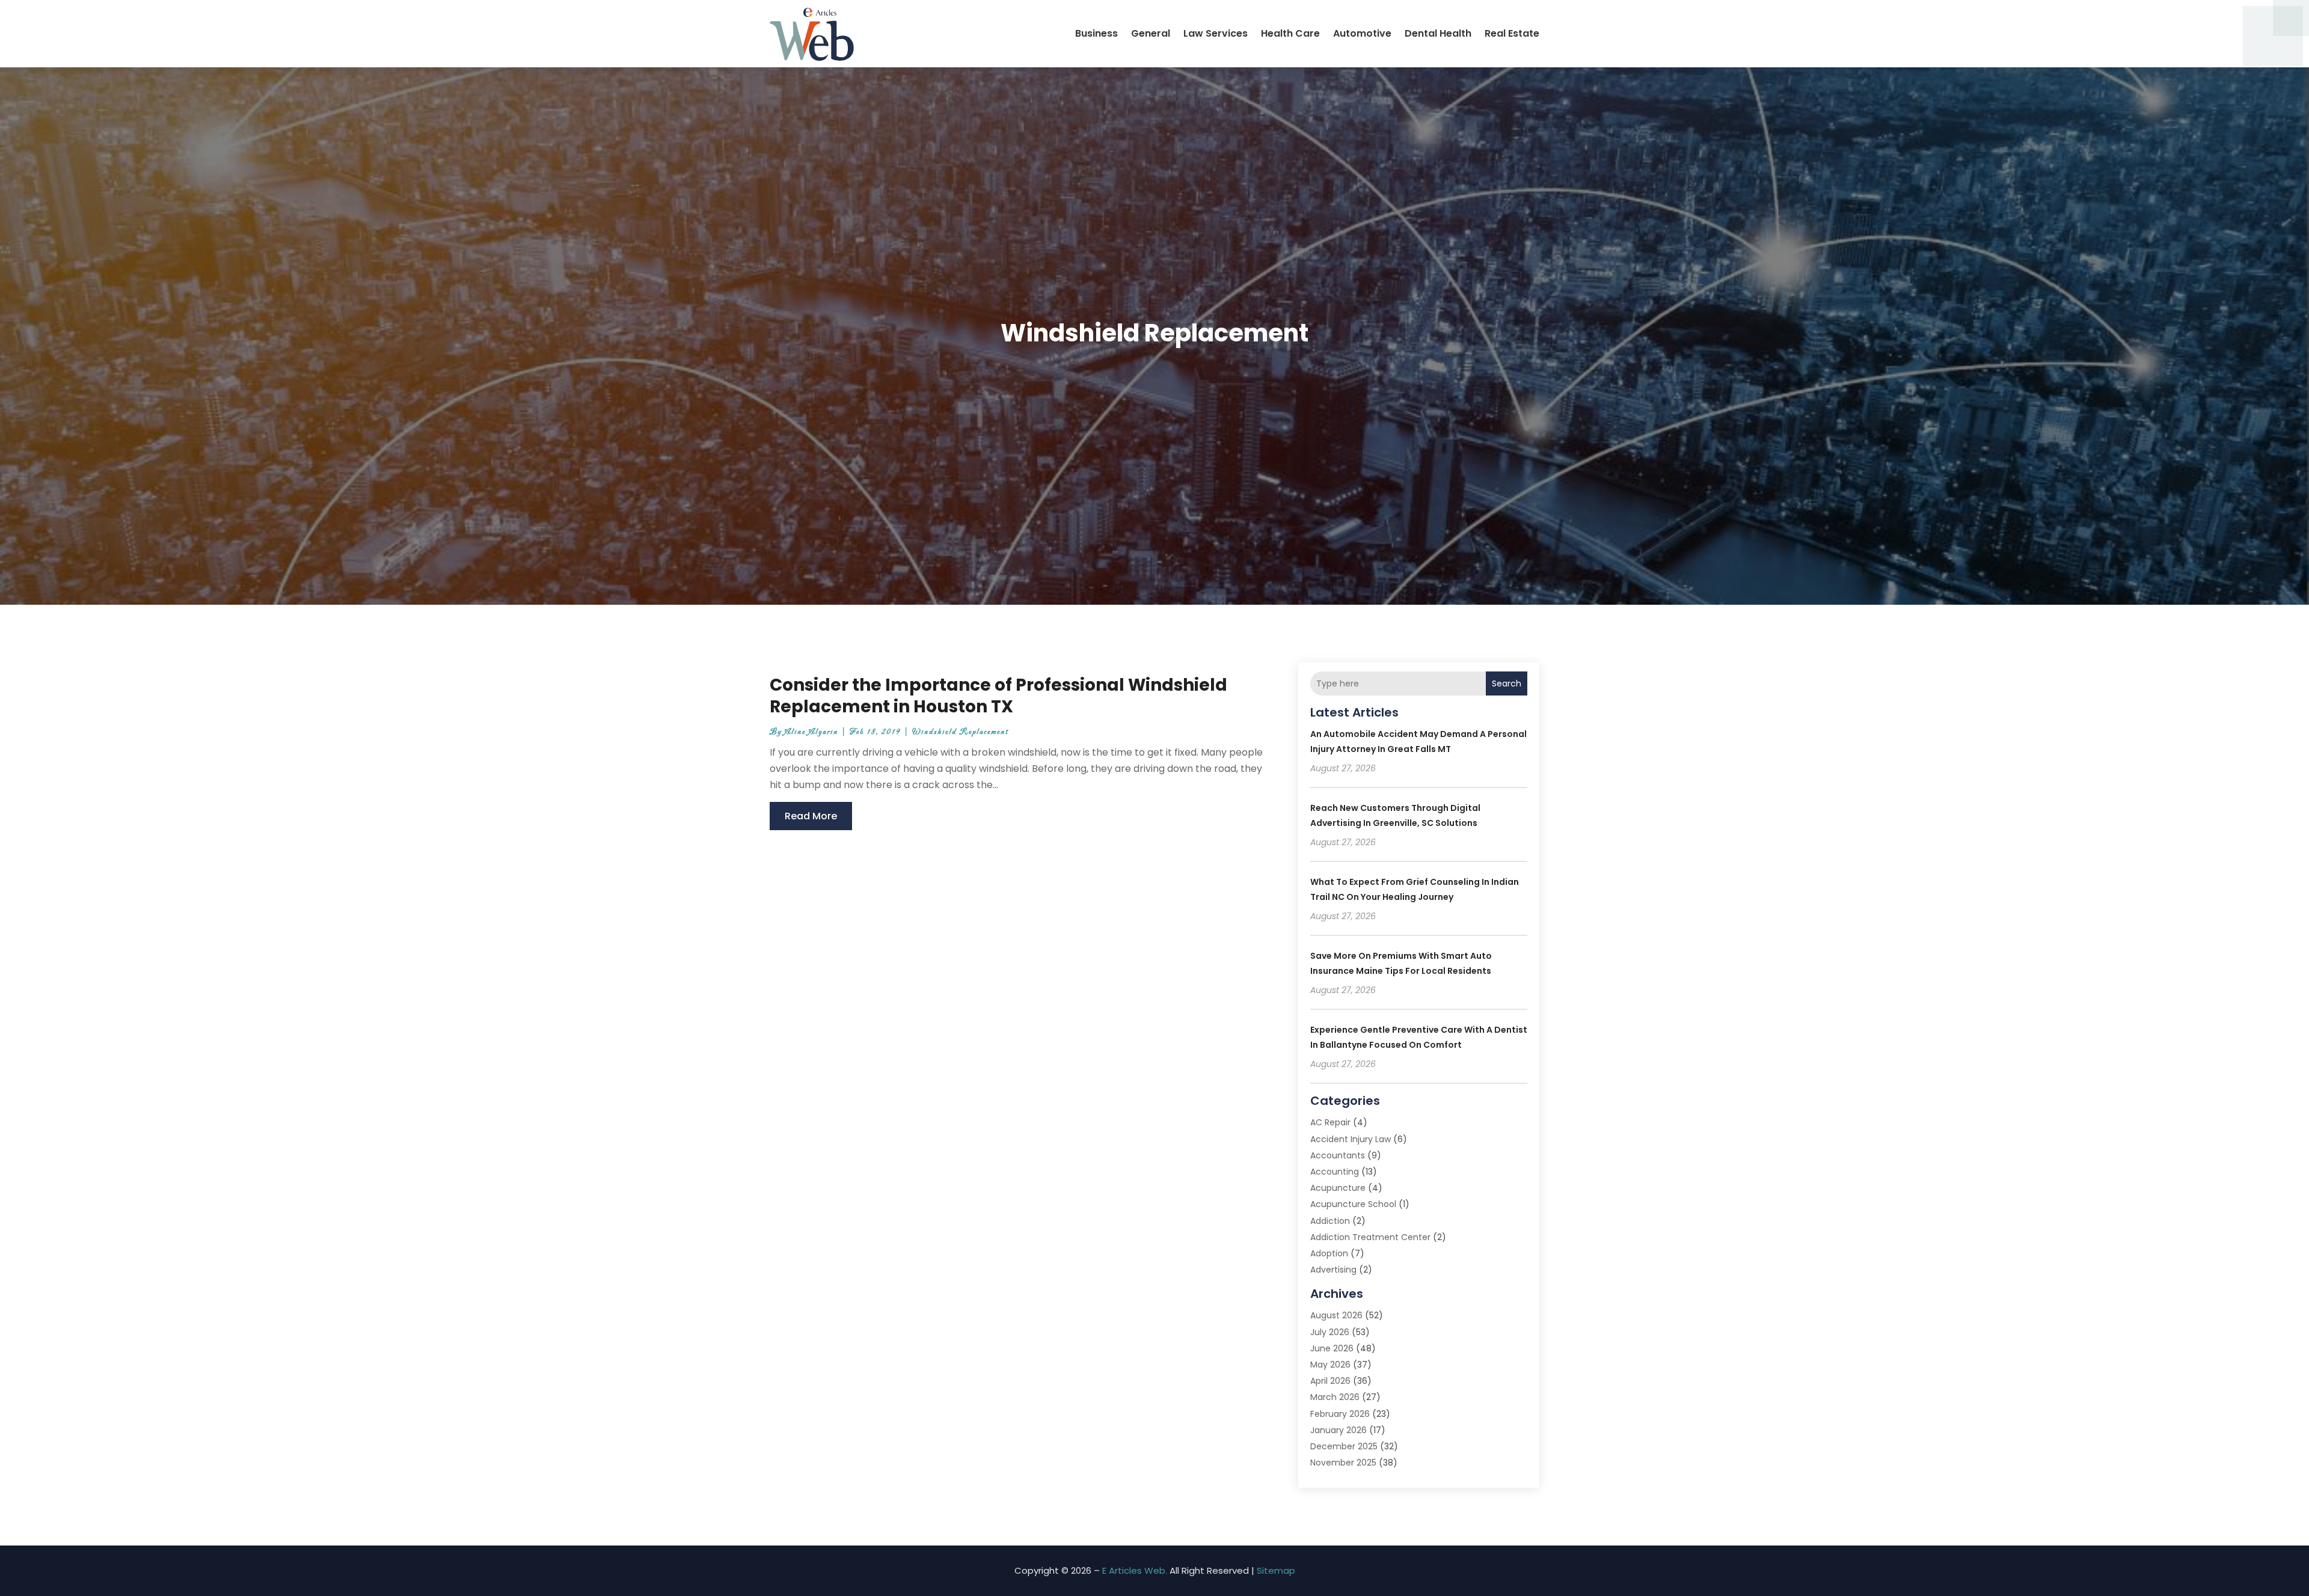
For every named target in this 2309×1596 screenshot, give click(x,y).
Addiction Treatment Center (1370, 1237)
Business (1096, 33)
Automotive (1362, 33)
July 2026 (1330, 1332)
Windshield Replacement (960, 732)
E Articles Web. (1135, 1570)
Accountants (1338, 1155)
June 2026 (1332, 1348)
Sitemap (1276, 1570)
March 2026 (1335, 1397)
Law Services (1216, 33)
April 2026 (1330, 1381)
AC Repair (1330, 1122)
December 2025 (1344, 1446)
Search (1507, 683)
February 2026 (1340, 1414)
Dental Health (1438, 33)
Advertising (1333, 1270)
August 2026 (1336, 1315)
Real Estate (1512, 33)
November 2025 (1343, 1463)
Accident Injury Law (1351, 1139)
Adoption (1329, 1253)
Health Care (1290, 33)
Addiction (1330, 1221)
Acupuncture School (1353, 1204)
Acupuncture (1338, 1188)
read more (811, 816)
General (1151, 33)
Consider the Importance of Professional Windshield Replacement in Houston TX (998, 696)
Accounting (1335, 1172)
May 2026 (1330, 1365)
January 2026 (1338, 1430)
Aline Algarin (811, 732)
